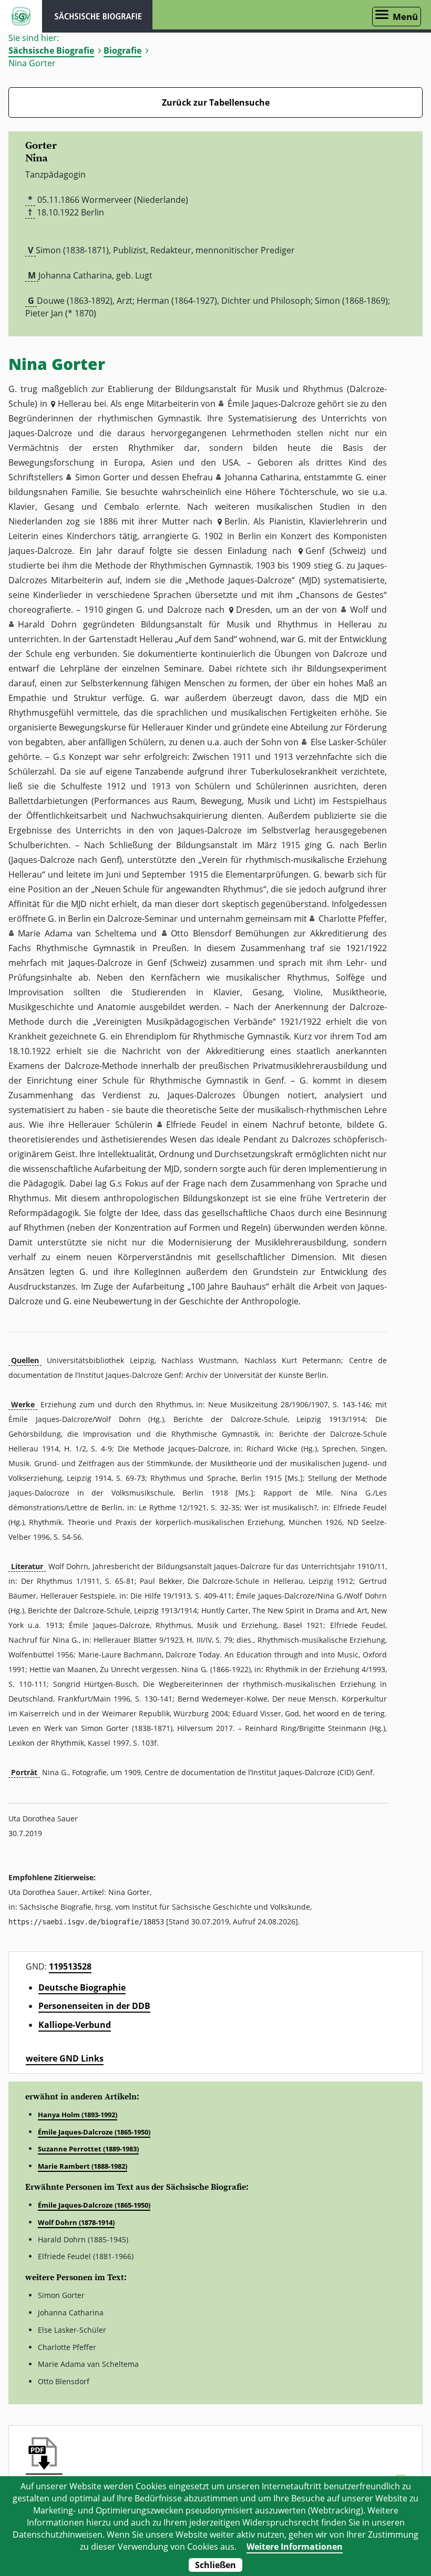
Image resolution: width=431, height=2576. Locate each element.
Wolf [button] (359, 610)
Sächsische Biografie (51, 50)
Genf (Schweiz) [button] (336, 551)
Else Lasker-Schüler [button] (349, 742)
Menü (405, 17)
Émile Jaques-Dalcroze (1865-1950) (94, 2132)
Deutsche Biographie (82, 1987)
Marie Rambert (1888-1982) (83, 2166)
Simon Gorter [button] (102, 477)
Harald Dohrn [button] (47, 624)
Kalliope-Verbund (75, 2025)
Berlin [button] (236, 521)
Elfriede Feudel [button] (196, 1125)
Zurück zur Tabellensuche (216, 102)
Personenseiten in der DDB (94, 2006)
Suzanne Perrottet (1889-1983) (88, 2149)
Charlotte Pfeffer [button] (352, 919)
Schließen (215, 2565)
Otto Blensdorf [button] (201, 933)
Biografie (122, 50)
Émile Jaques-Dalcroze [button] (271, 404)
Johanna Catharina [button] (262, 477)
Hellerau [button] (75, 404)
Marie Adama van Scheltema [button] (77, 933)
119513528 (70, 1966)
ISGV (21, 16)
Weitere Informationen (295, 2547)
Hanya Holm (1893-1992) (78, 2115)
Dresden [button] (253, 610)
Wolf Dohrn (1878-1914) (76, 2222)
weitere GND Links (65, 2058)
